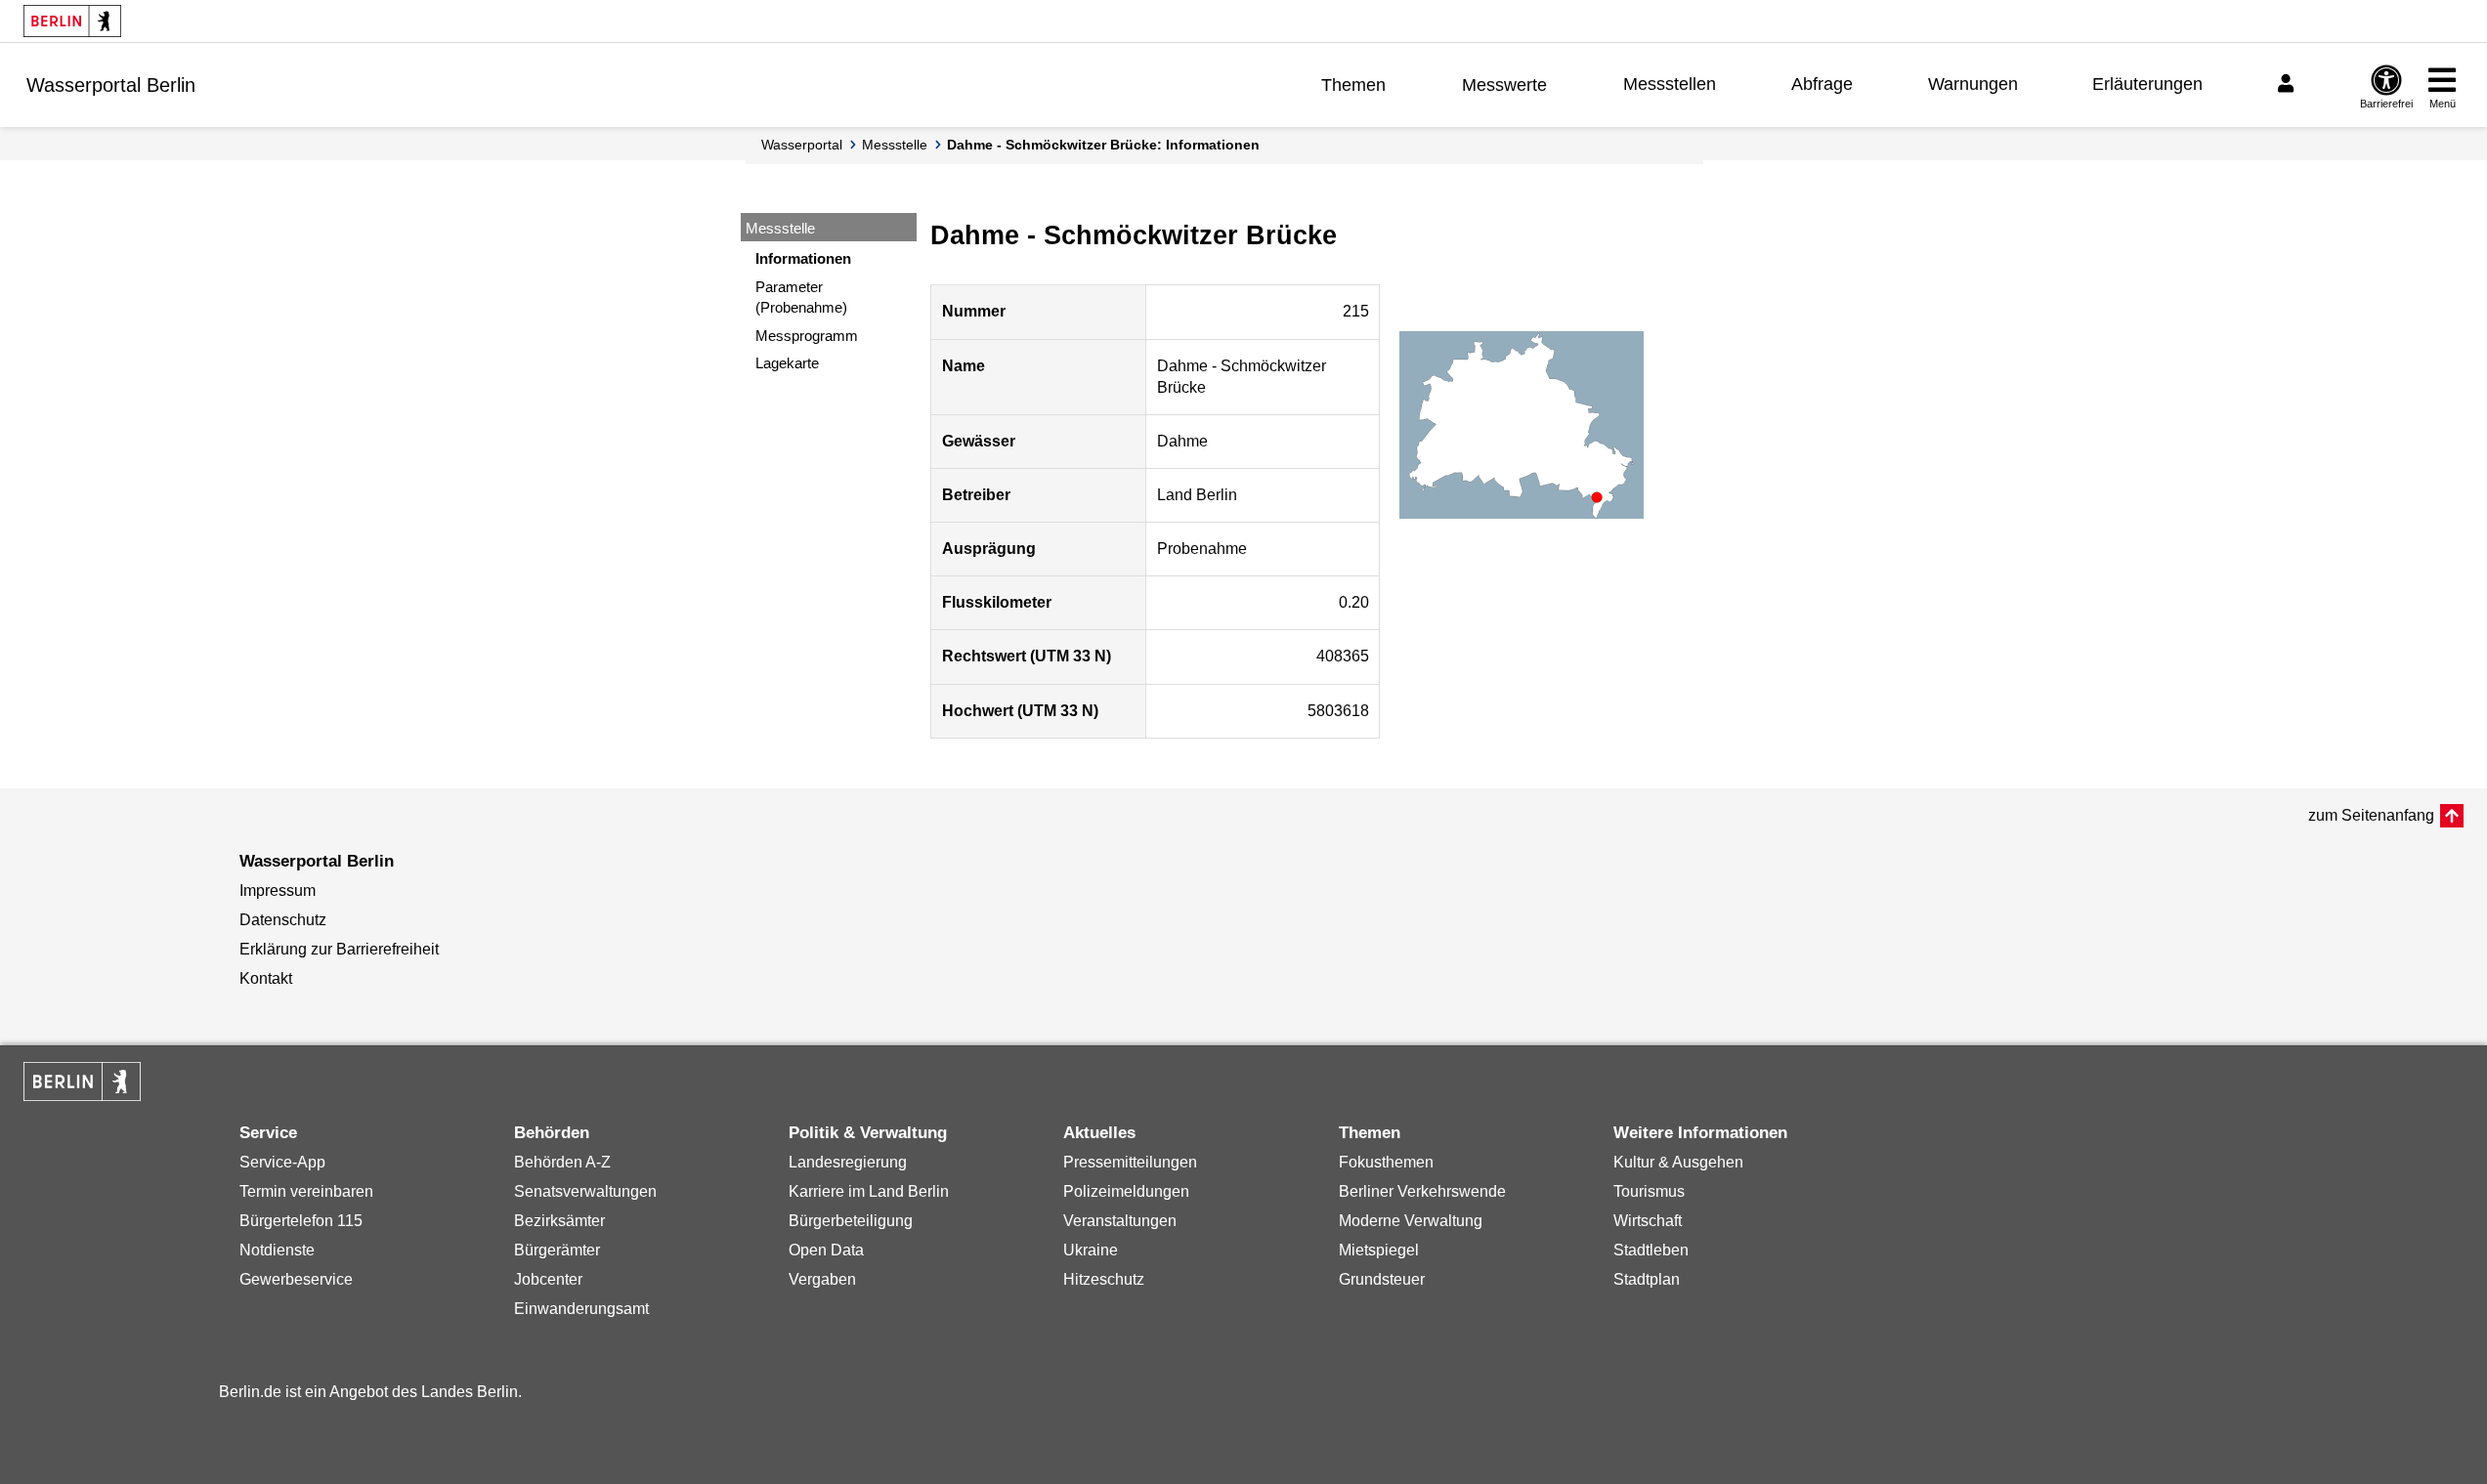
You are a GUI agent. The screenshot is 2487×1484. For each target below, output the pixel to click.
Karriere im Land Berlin (869, 1191)
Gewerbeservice (296, 1279)
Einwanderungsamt (581, 1309)
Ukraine (1091, 1250)
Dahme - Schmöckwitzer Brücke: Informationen (1103, 145)
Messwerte (1504, 85)
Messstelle (895, 145)
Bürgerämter (557, 1250)
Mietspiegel (1379, 1250)
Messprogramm (807, 336)
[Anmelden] (2289, 84)
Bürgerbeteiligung (851, 1221)
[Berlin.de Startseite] (72, 21)
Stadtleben (1651, 1250)
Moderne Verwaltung (1411, 1221)
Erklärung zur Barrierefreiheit (339, 949)
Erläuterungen (2147, 84)
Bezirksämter (559, 1221)
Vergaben (822, 1279)
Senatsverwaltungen (585, 1191)
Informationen (803, 258)
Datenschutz (283, 920)
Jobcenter (548, 1279)
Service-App (282, 1162)
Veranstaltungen (1120, 1221)
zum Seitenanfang (2371, 815)
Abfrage (1822, 84)
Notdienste (277, 1250)
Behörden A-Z (562, 1162)
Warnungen (1973, 84)
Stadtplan (1647, 1279)
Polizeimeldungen (1126, 1191)
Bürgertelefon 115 (301, 1221)
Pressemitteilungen (1130, 1162)
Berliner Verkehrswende (1422, 1191)
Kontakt (266, 978)
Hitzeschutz (1104, 1279)
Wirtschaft (1648, 1221)
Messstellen (1670, 84)
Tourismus (1649, 1191)
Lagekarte (787, 363)
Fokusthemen (1386, 1162)
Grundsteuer (1382, 1279)
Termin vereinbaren (306, 1191)
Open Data (826, 1250)
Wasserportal (802, 145)
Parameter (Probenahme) (801, 297)
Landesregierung (848, 1162)
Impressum (278, 890)
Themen (1353, 85)
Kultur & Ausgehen (1678, 1162)
